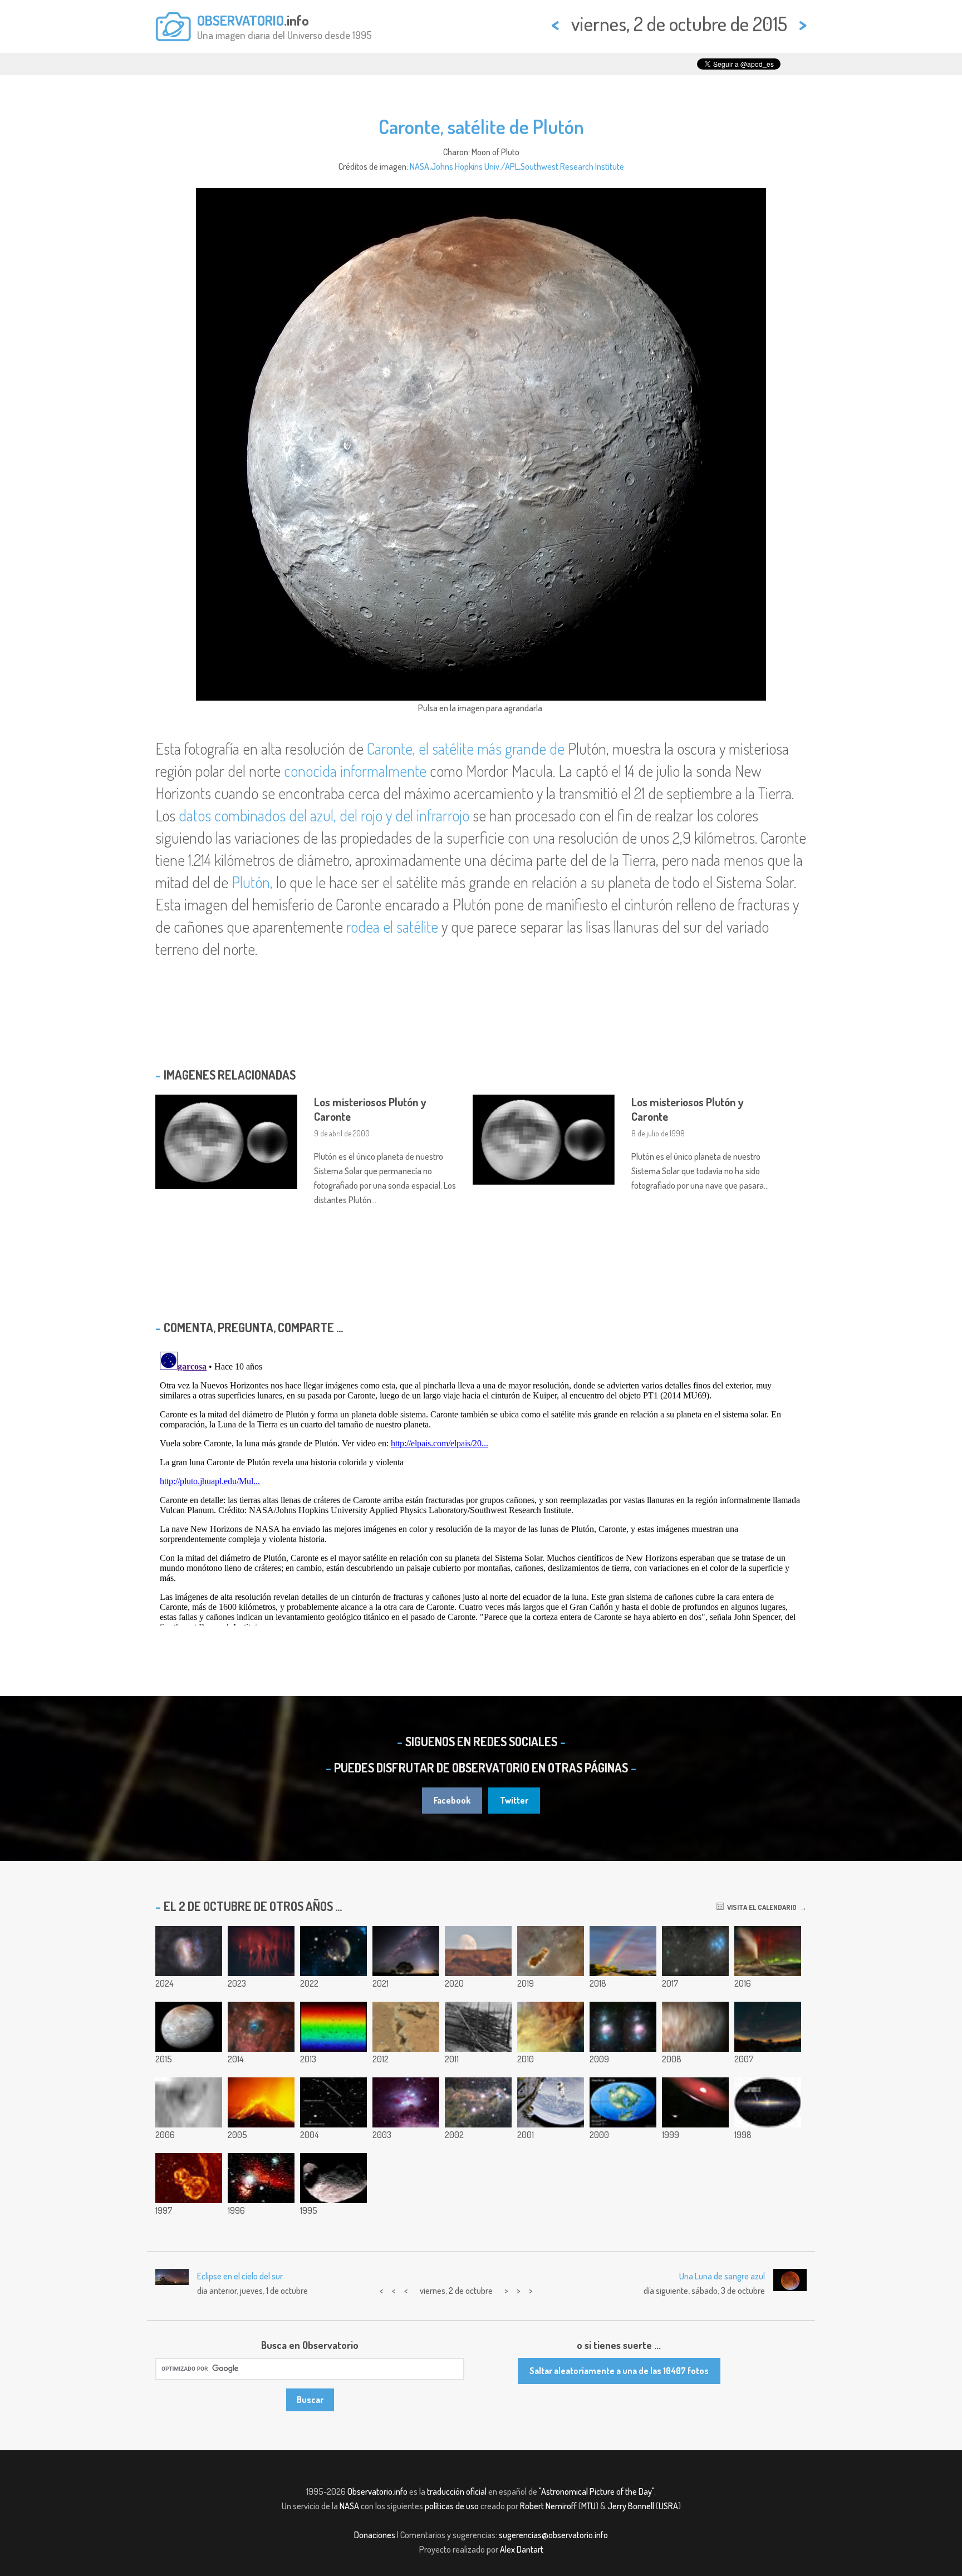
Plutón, (252, 882)
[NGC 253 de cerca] (695, 2027)
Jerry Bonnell (631, 2506)
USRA (668, 2506)
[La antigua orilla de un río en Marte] (406, 2027)
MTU (588, 2506)
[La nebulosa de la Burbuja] (261, 2027)
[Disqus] (481, 1486)
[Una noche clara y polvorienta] (406, 1951)
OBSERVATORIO (240, 20)
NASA (419, 166)
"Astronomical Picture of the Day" (597, 2491)
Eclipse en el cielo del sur (240, 2276)
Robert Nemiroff (548, 2506)
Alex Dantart (522, 2549)
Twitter (514, 1800)
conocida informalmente (355, 771)
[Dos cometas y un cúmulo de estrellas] (695, 1951)
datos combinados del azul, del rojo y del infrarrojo (324, 815)
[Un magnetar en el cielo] (768, 2102)
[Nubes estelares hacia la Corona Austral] (478, 2102)
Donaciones (375, 2535)
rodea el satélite (392, 927)
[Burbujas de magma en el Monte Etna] (261, 2102)
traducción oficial (457, 2491)
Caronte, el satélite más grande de (466, 748)
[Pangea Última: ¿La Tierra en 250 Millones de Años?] (623, 2102)
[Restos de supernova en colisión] (189, 2178)
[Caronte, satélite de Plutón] (189, 2027)
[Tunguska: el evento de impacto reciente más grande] (478, 2027)
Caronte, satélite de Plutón (481, 126)
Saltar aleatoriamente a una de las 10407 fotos (619, 2371)
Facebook (452, 1800)
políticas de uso (452, 2506)
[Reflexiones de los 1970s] (406, 2102)
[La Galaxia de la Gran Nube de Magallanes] (189, 1951)
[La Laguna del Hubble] (551, 2027)
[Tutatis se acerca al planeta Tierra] (333, 2102)
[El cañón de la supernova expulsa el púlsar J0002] (333, 1951)
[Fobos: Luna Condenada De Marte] (333, 2178)
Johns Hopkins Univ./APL (475, 166)
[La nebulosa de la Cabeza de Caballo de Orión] (261, 2178)
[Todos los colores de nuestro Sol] (333, 2027)
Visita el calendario (760, 1907)
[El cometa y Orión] (623, 2027)
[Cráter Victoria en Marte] (189, 2102)
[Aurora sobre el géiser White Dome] (768, 1951)
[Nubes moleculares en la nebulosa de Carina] (551, 1951)
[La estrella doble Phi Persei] (695, 2102)
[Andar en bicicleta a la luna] (478, 1951)
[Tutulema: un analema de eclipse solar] (768, 2027)
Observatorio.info (377, 2491)
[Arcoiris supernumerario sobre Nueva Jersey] (623, 1951)
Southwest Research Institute (572, 166)
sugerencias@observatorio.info (553, 2535)
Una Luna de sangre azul (722, 2276)
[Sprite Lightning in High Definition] (261, 1951)
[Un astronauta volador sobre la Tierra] (551, 2102)
